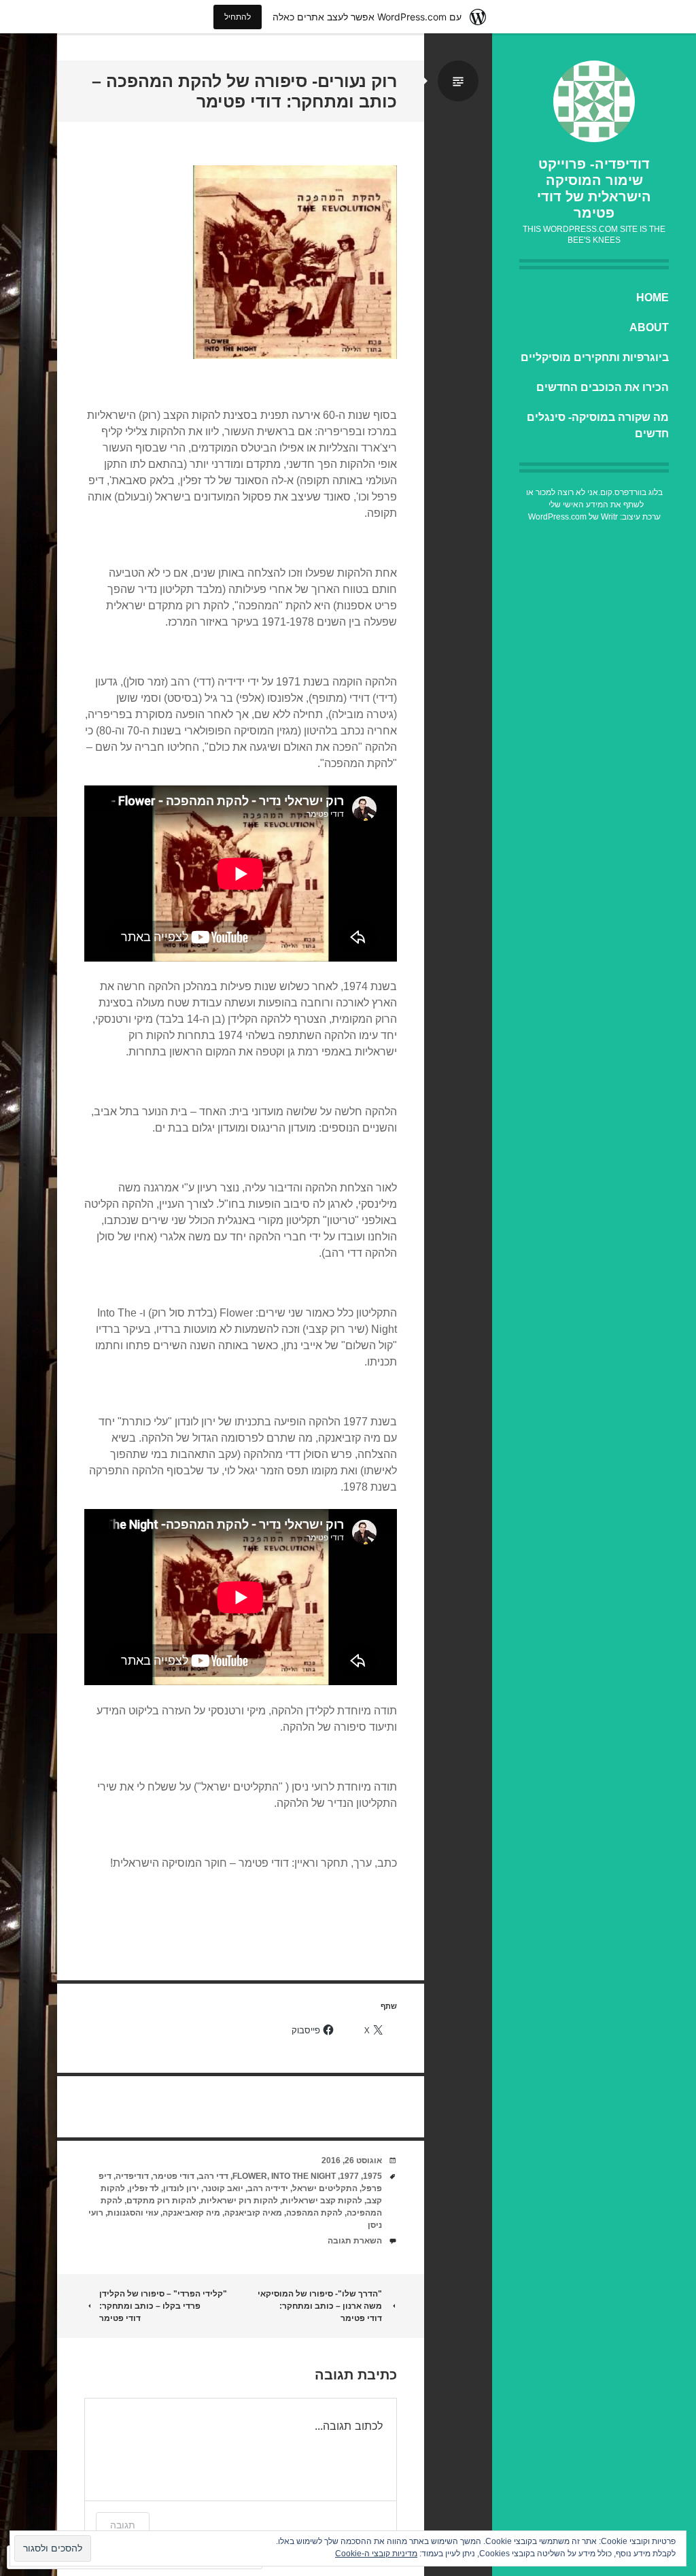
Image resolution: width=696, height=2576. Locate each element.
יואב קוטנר (223, 2188)
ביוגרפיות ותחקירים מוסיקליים (595, 357)
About (649, 327)
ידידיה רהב (268, 2188)
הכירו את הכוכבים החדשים (603, 387)
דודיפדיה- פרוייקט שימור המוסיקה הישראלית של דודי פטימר (594, 188)
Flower (250, 2176)
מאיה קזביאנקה (253, 2213)
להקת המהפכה (314, 2213)
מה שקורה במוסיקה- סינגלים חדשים (598, 425)
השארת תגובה (355, 2241)
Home (652, 298)
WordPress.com (557, 517)
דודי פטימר (174, 2176)
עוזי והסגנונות (133, 2213)
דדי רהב (213, 2176)
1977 (349, 2176)
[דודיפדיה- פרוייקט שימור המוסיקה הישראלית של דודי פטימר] (594, 101)
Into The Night (303, 2176)
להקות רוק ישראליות (239, 2201)
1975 (372, 2176)
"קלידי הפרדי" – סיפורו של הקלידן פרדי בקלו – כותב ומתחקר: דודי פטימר (163, 2306)
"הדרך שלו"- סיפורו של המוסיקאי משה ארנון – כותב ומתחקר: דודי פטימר (320, 2306)
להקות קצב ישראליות (322, 2201)
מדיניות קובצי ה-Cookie (376, 2554)
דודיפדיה (132, 2176)
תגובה (123, 2525)
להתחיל (238, 17)
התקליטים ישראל (325, 2188)
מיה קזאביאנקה (191, 2213)
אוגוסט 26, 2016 (352, 2160)
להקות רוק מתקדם (161, 2201)
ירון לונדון (181, 2188)
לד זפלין (144, 2188)
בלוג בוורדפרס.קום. (630, 492)
